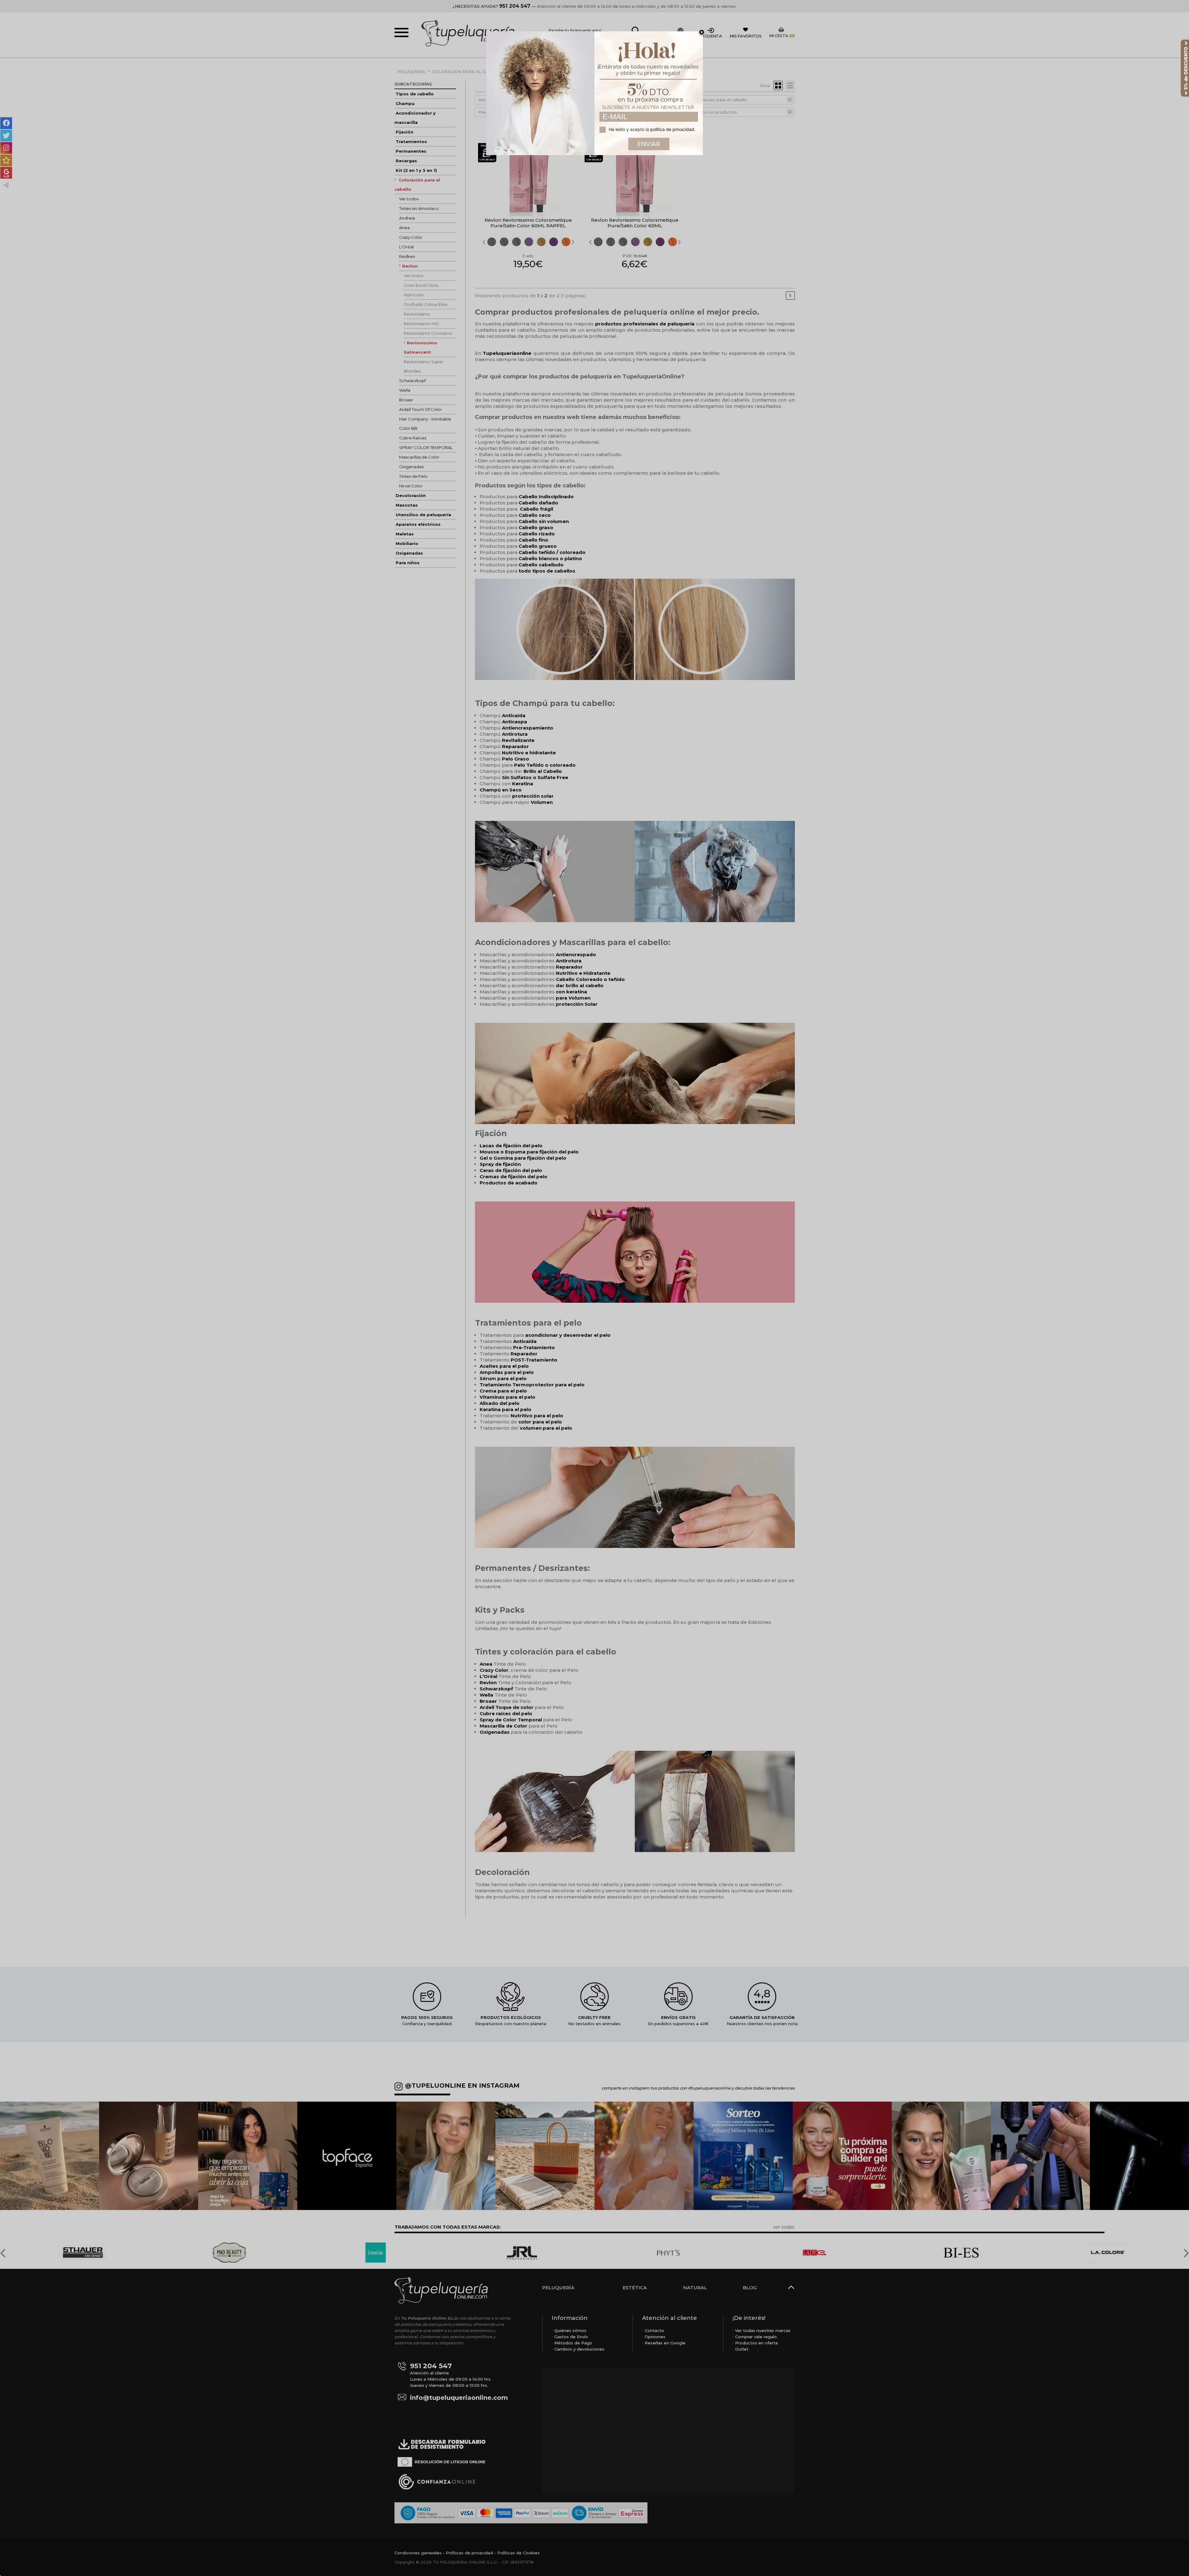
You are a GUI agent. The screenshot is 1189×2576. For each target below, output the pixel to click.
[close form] (702, 33)
